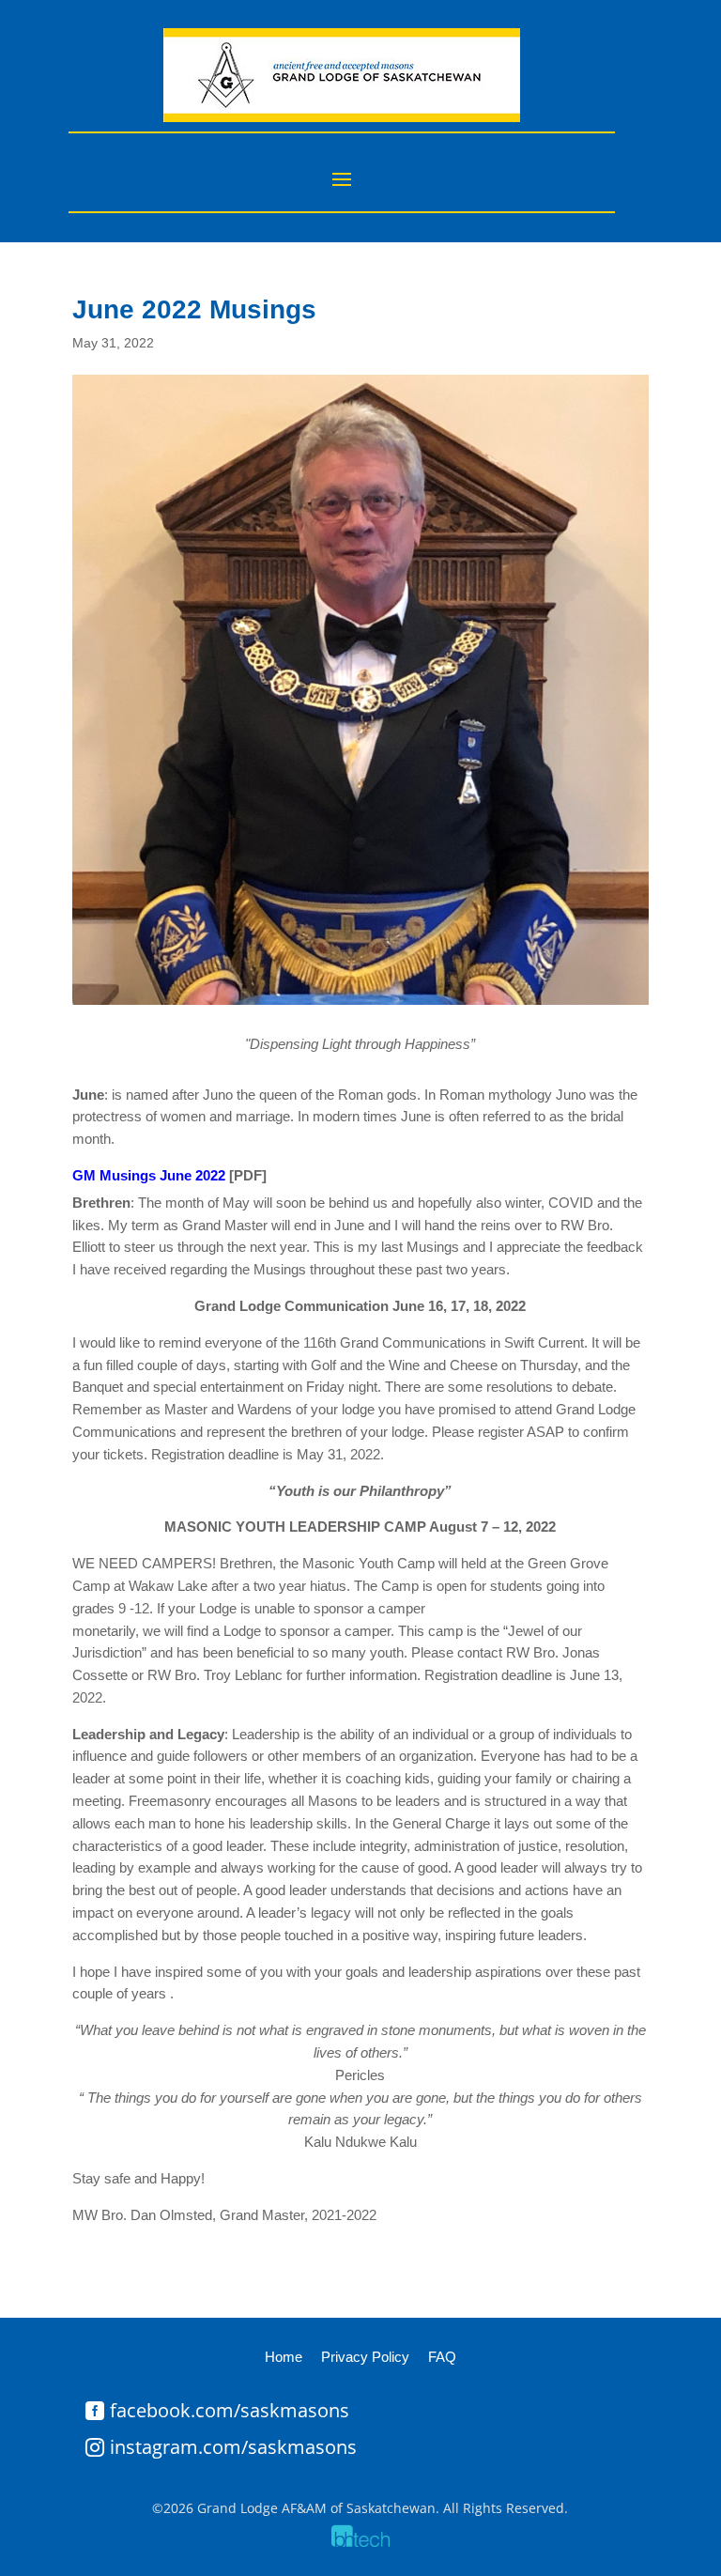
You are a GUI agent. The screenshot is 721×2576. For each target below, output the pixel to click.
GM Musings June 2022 (151, 1175)
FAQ (442, 2357)
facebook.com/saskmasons (230, 2410)
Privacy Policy (365, 2357)
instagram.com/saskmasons (233, 2447)
